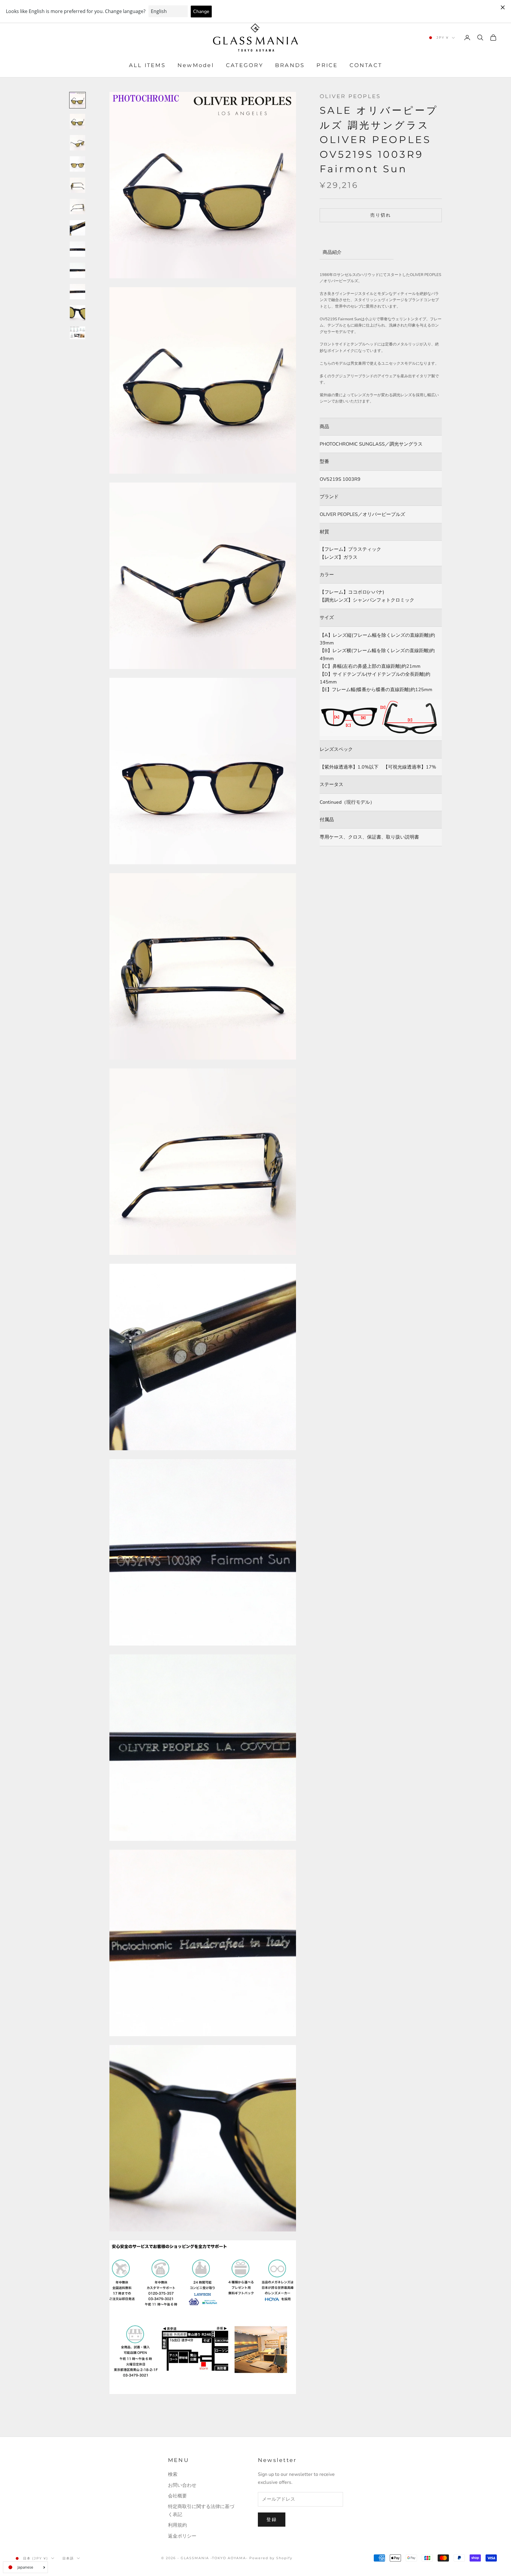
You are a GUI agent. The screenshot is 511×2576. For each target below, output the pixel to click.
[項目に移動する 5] (77, 185)
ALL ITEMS (147, 66)
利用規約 (177, 2525)
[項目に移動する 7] (77, 228)
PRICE (327, 66)
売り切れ (381, 215)
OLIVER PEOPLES (350, 96)
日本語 (68, 2558)
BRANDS (290, 66)
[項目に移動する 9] (77, 270)
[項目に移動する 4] (77, 164)
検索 (173, 2474)
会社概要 (177, 2496)
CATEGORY (245, 66)
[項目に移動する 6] (77, 207)
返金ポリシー (182, 2536)
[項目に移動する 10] (77, 292)
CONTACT (366, 66)
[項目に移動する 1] (77, 100)
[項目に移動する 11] (77, 313)
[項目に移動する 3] (77, 143)
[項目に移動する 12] (77, 333)
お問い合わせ (182, 2485)
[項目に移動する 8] (77, 249)
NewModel (196, 66)
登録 (272, 2520)
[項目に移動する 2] (77, 121)
